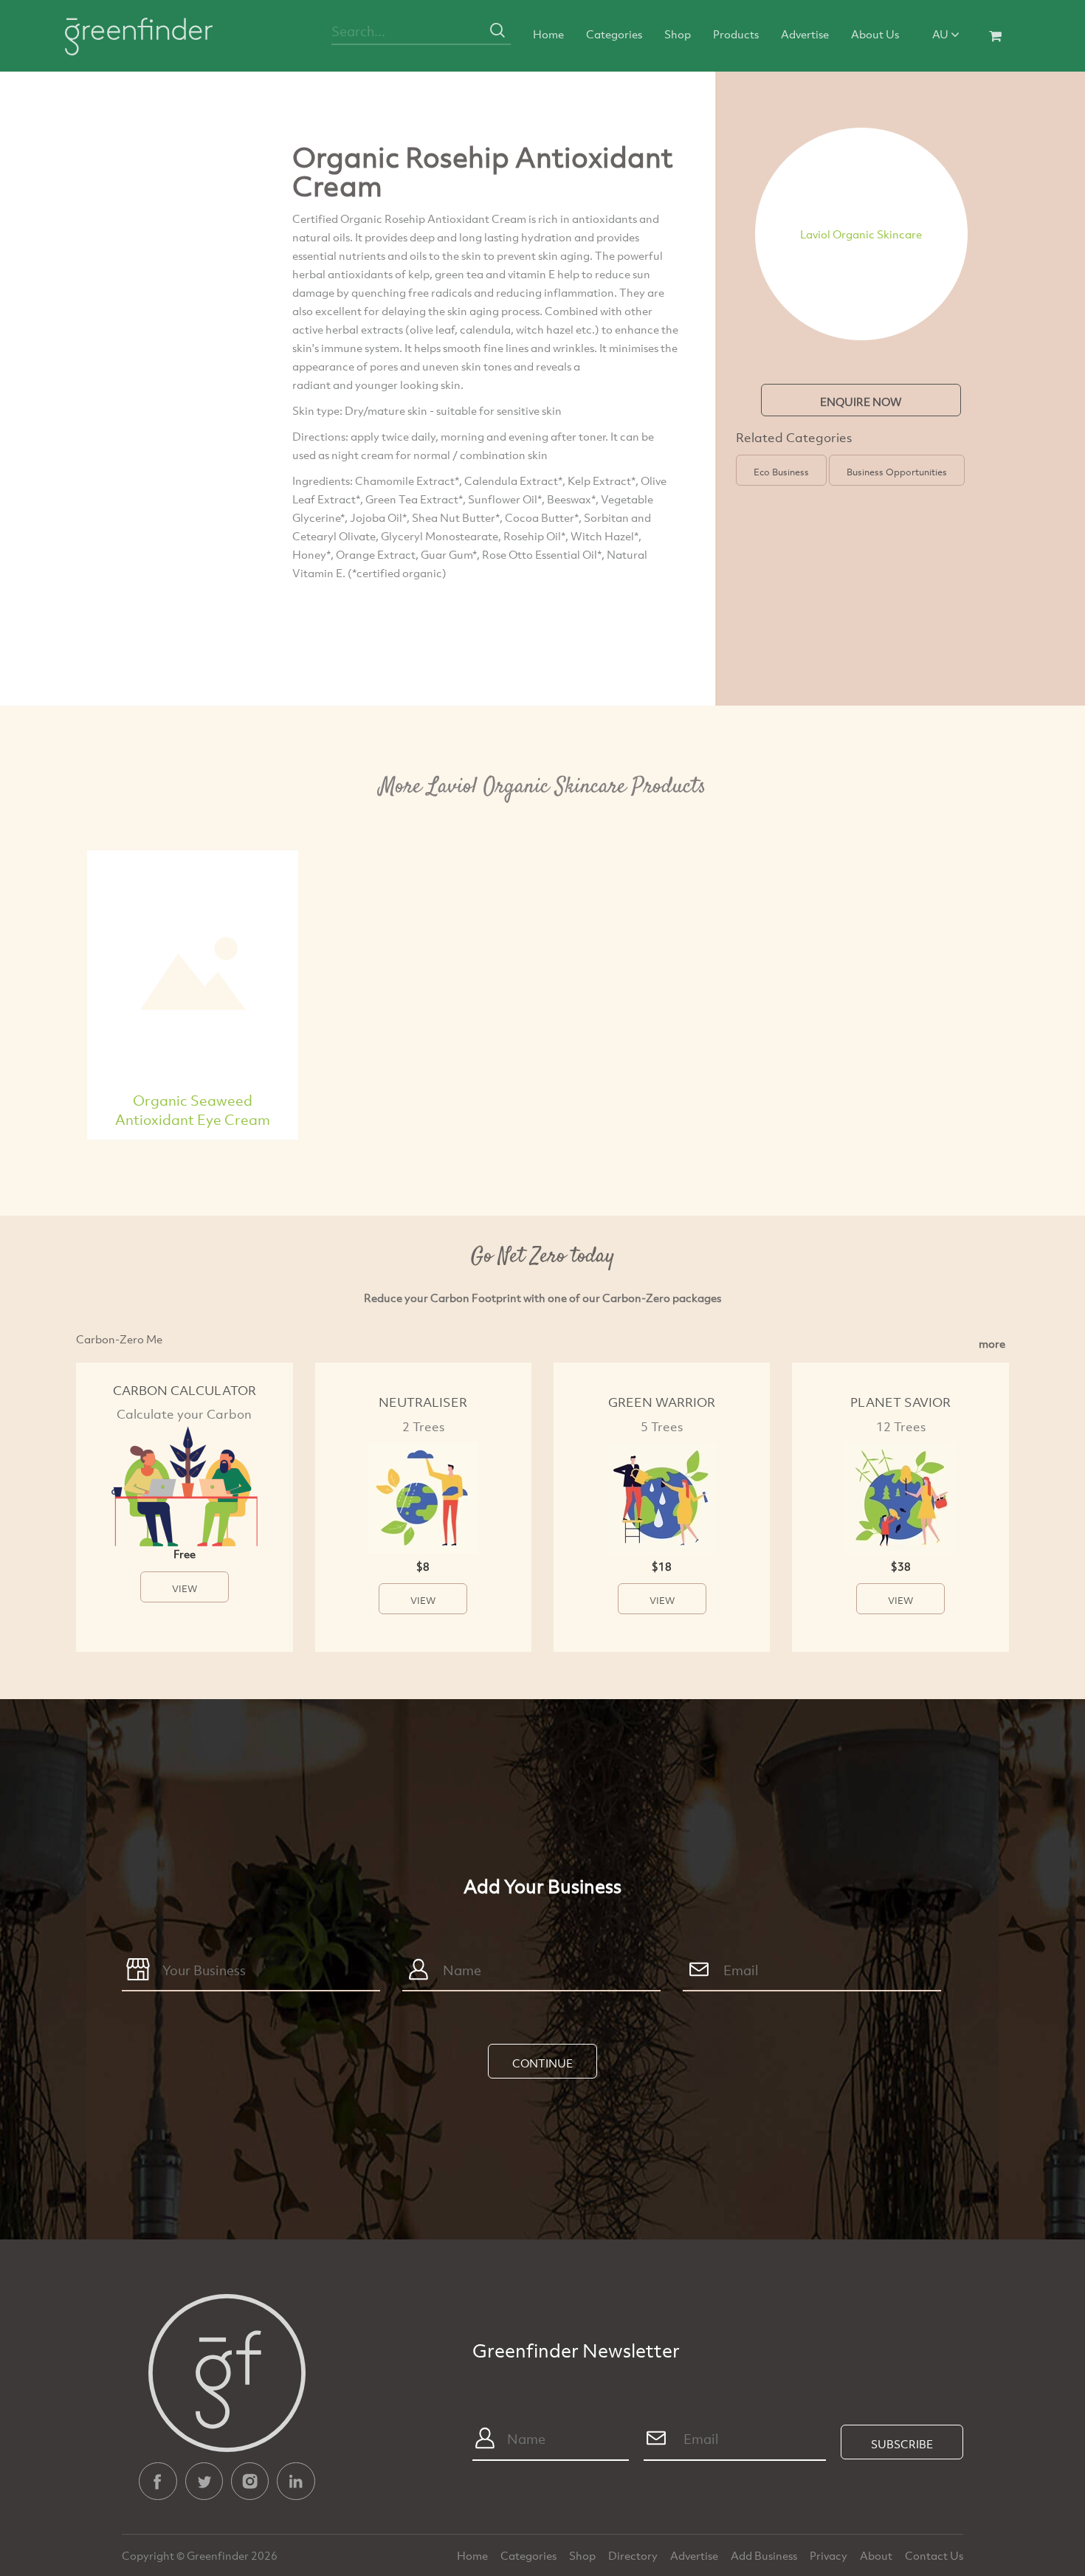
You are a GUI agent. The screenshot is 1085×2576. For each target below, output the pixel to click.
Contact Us (934, 2555)
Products (736, 34)
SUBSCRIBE (902, 2444)
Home (548, 34)
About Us (875, 34)
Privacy (830, 2555)
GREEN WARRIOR (662, 1402)
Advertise (805, 34)
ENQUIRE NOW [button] (861, 402)
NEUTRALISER (423, 1402)
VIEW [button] (185, 1588)
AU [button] (941, 34)
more (992, 1343)
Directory (634, 2555)
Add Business (765, 2555)
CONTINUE (542, 2063)
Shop (678, 34)
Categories (614, 34)
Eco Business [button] (781, 472)
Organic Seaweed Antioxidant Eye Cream (193, 1110)
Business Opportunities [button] (897, 472)
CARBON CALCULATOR (185, 1390)
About (877, 2555)
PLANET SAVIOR (900, 1402)
